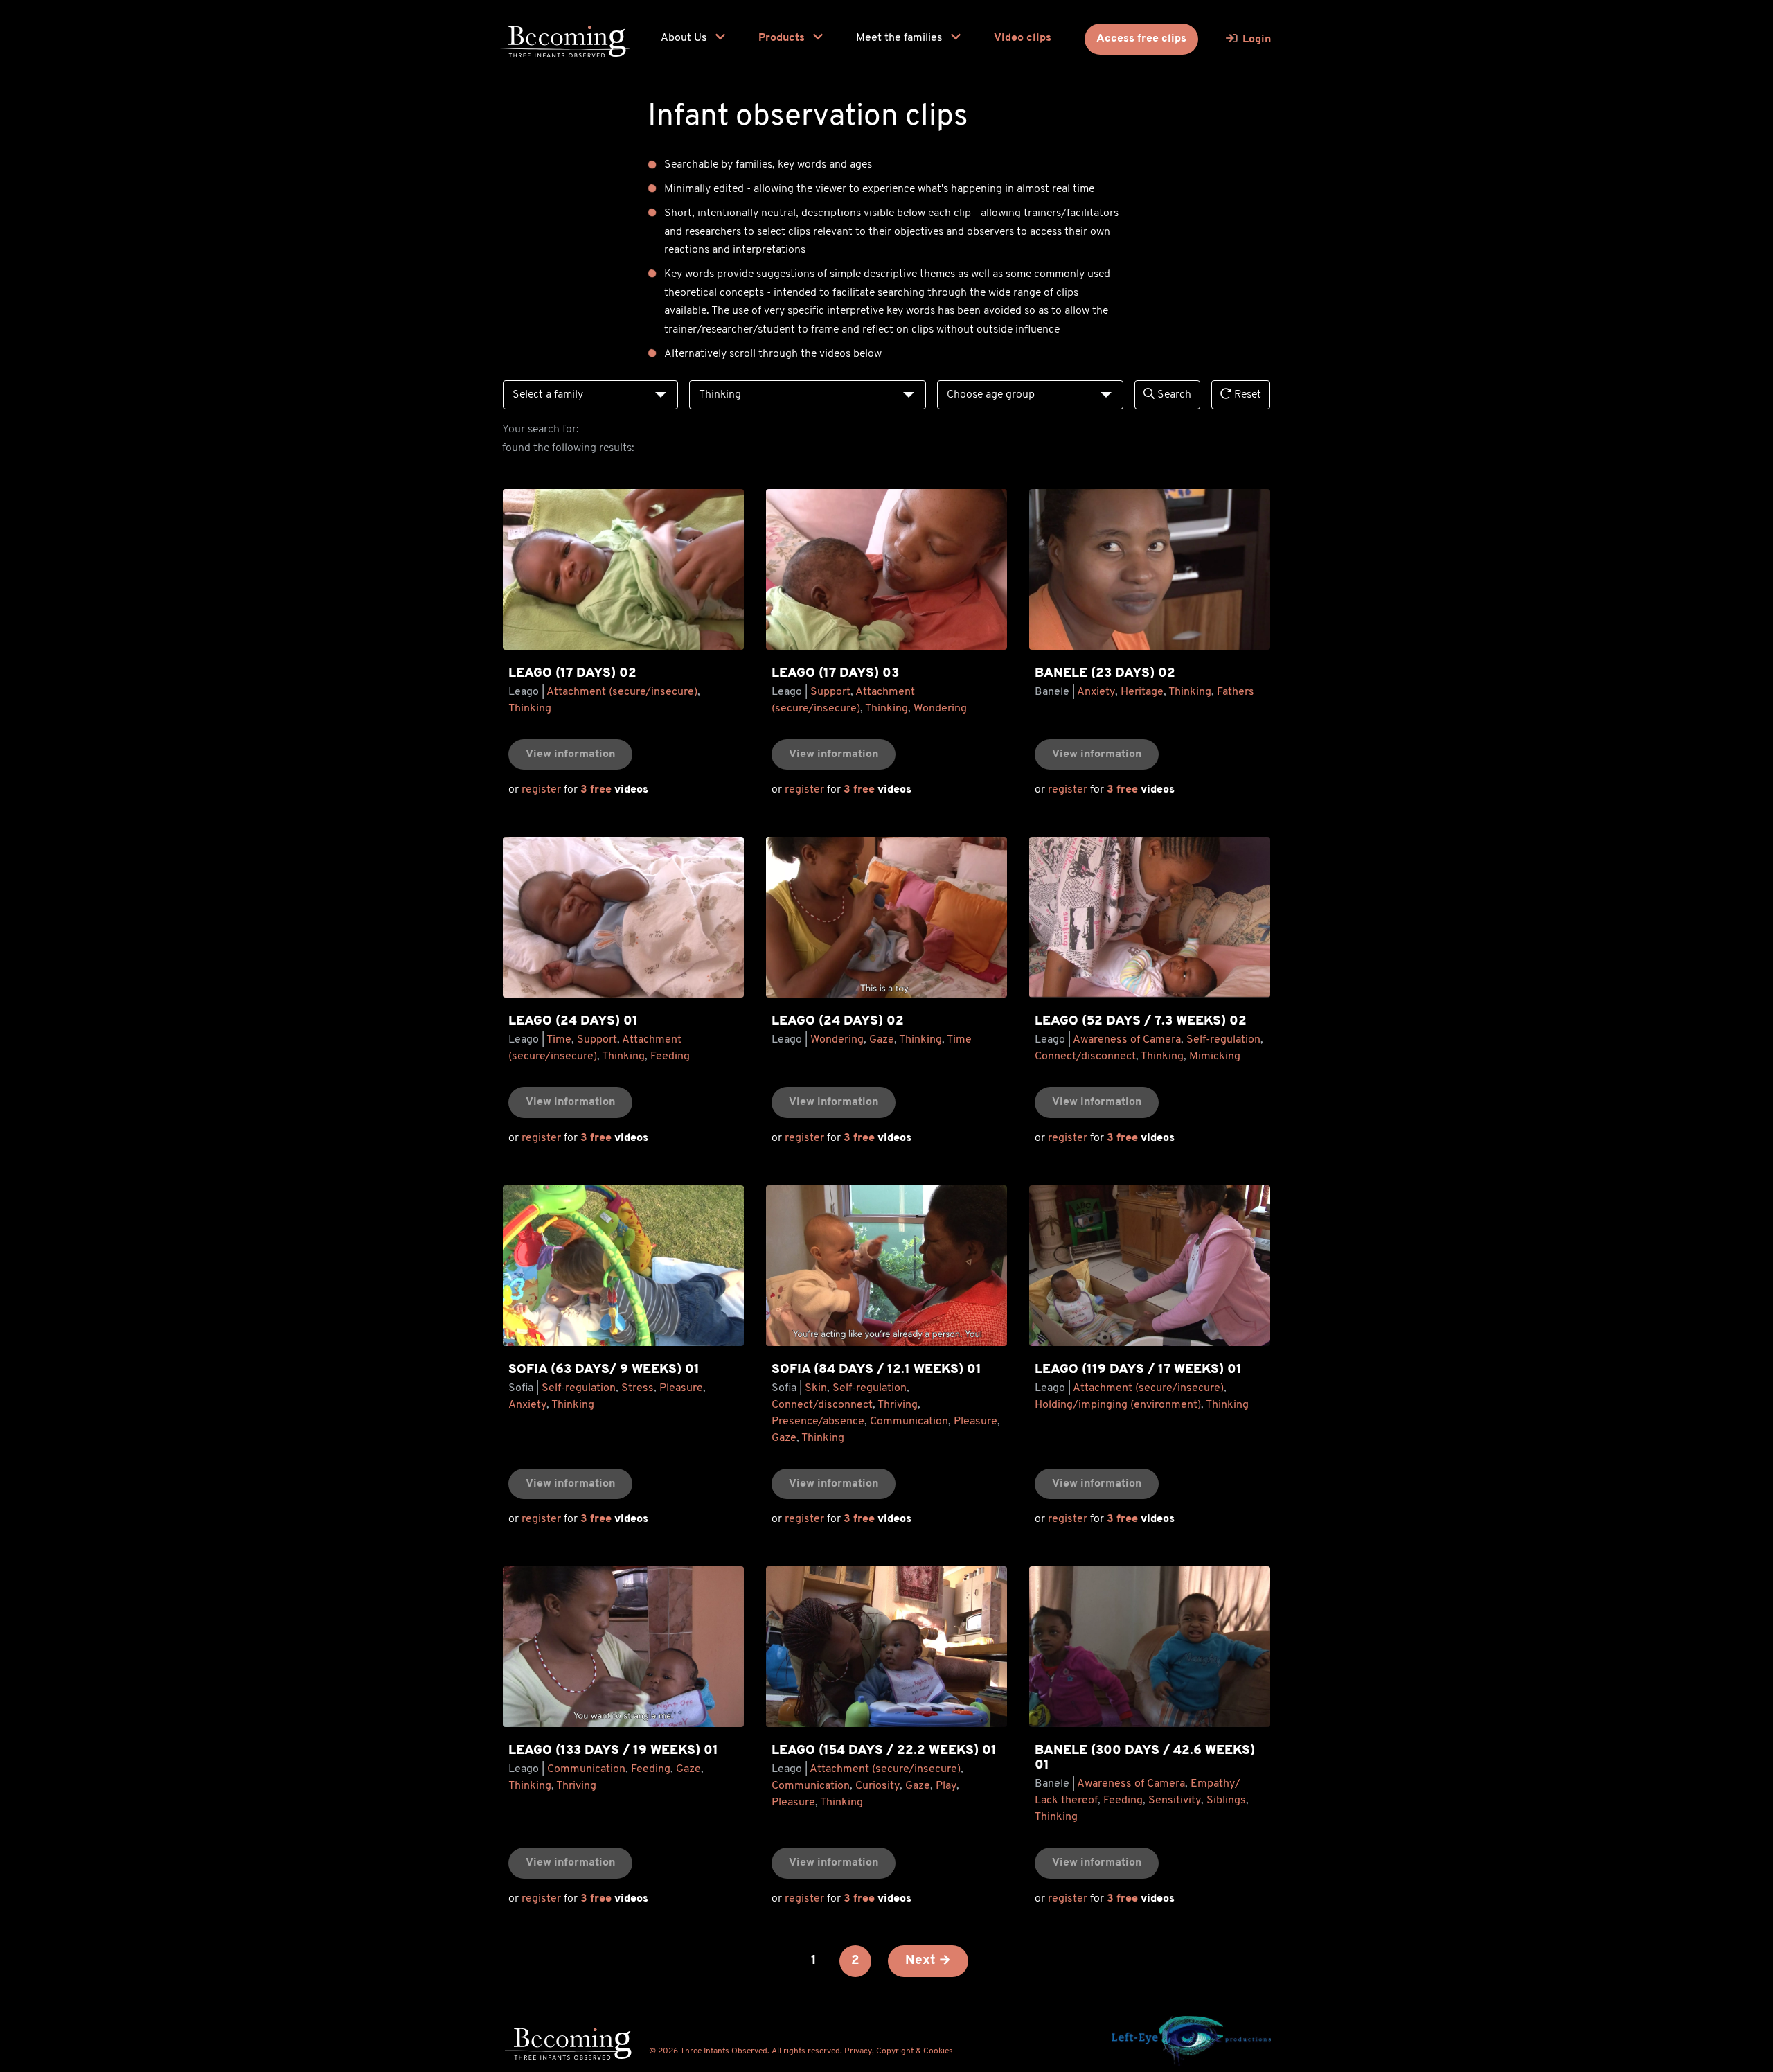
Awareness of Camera (1127, 1040)
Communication (909, 1422)
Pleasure (681, 1388)
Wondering (940, 709)
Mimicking (1215, 1056)
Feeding (670, 1056)
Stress (638, 1388)
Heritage (1142, 692)
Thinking (530, 709)
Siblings (1226, 1800)
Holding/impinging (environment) (1118, 1405)
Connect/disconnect (1085, 1056)
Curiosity (877, 1786)
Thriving (898, 1405)
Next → (928, 1961)
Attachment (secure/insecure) (622, 692)
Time (559, 1040)
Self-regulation (1223, 1040)
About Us (685, 38)
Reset (1246, 395)
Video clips (1023, 38)
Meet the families (901, 38)
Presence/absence (818, 1422)
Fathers (1236, 692)
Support (830, 692)
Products (783, 38)
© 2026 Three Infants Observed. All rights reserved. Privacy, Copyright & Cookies (801, 2051)
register (541, 790)
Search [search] (1173, 395)
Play (946, 1786)
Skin (816, 1388)
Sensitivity (1175, 1800)
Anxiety (1096, 692)
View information (570, 754)
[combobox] (590, 395)
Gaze (882, 1040)
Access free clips (1141, 39)
